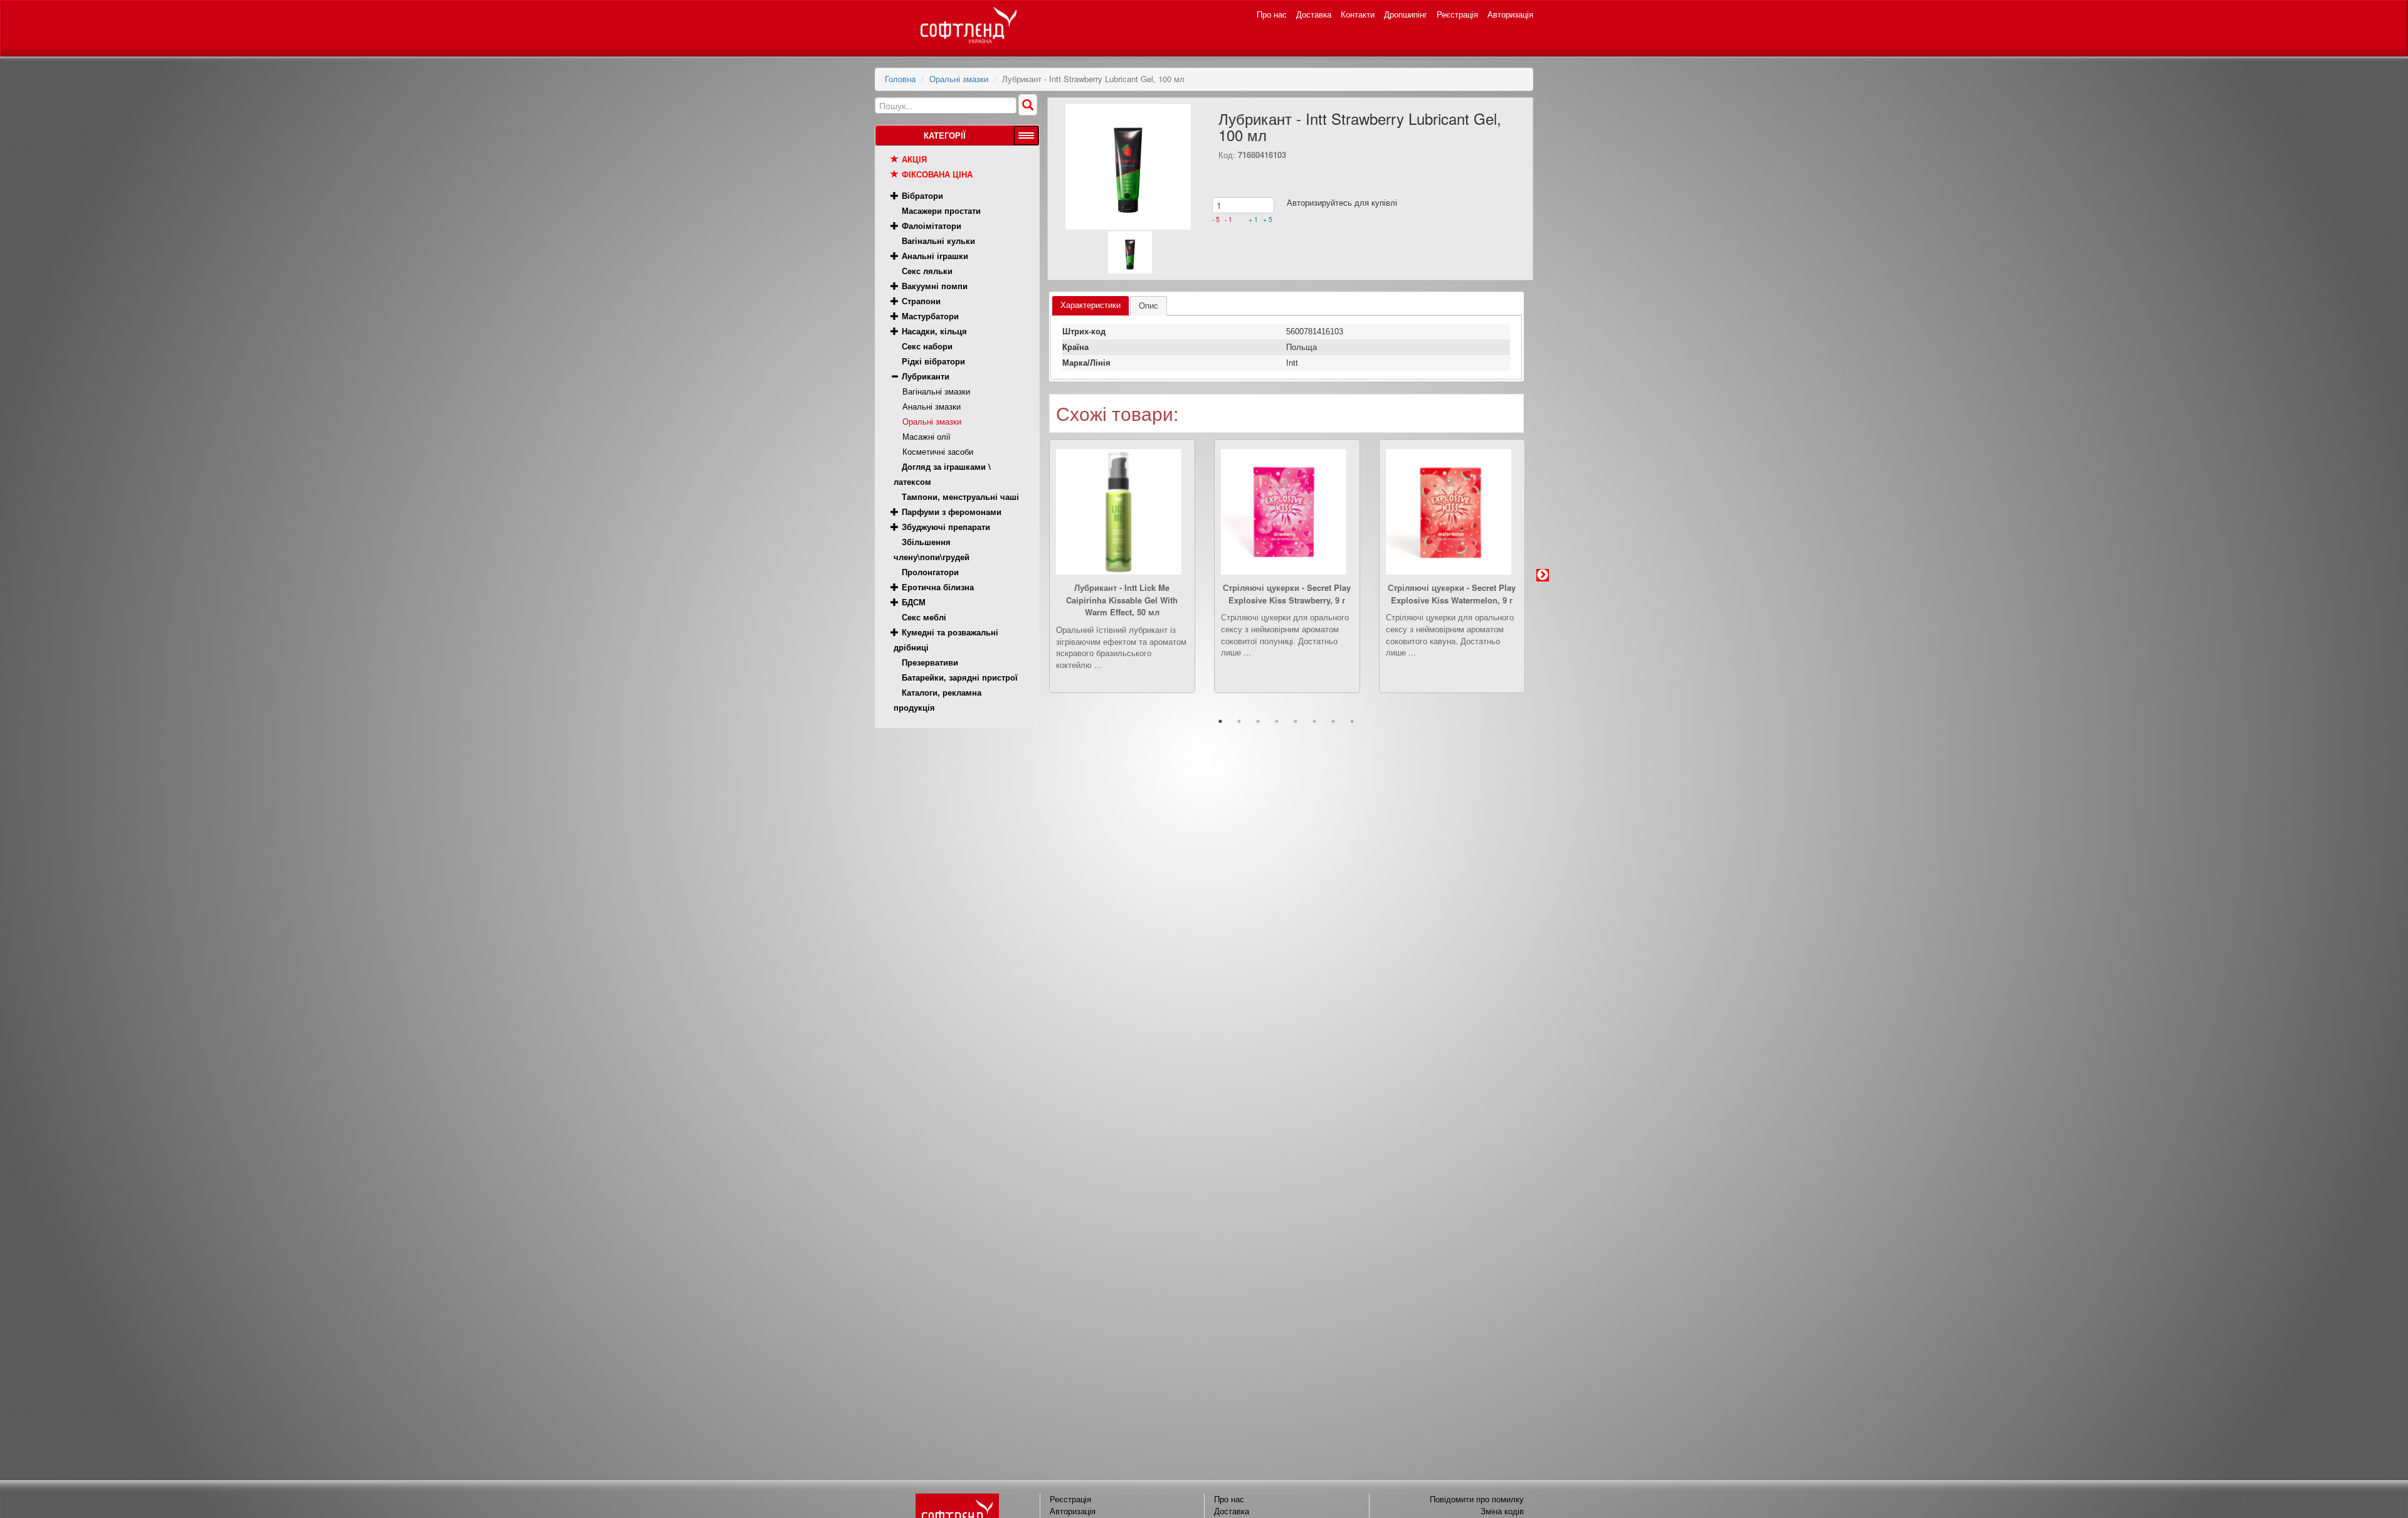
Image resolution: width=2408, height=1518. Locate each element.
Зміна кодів (1502, 1511)
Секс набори (927, 346)
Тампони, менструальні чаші (960, 496)
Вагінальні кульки (938, 241)
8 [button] (1352, 721)
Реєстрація (1457, 14)
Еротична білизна (938, 587)
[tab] (1090, 306)
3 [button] (1258, 721)
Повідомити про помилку (1477, 1499)
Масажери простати (941, 210)
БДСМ (914, 602)
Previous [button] (1030, 575)
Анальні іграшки (935, 256)
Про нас (1272, 14)
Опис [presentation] (1149, 306)
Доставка (1314, 14)
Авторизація (1510, 14)
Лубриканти (926, 376)
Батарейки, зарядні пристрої (960, 677)
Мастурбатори (930, 316)
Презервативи (930, 662)
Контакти (1358, 14)
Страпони (921, 301)
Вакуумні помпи (935, 286)
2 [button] (1239, 721)
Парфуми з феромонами (952, 512)
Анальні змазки (932, 406)
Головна (900, 79)
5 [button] (1296, 721)
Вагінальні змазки (936, 391)
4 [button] (1277, 721)
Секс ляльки (927, 271)
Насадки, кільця (934, 331)
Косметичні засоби (938, 451)
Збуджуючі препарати (946, 527)
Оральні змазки (959, 79)
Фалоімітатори (932, 226)
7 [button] (1333, 721)
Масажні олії (927, 436)
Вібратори (922, 195)
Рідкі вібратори (933, 361)
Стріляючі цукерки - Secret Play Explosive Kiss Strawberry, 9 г (1287, 594)
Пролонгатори (930, 572)
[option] (1122, 576)
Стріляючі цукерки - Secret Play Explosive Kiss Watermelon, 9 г (1452, 594)
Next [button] (1543, 575)
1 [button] (1220, 721)
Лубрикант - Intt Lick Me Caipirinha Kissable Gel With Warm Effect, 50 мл (1122, 600)
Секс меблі (924, 617)
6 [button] (1314, 721)
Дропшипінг (1406, 14)
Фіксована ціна (937, 174)
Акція (914, 159)
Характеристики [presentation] (1090, 305)
